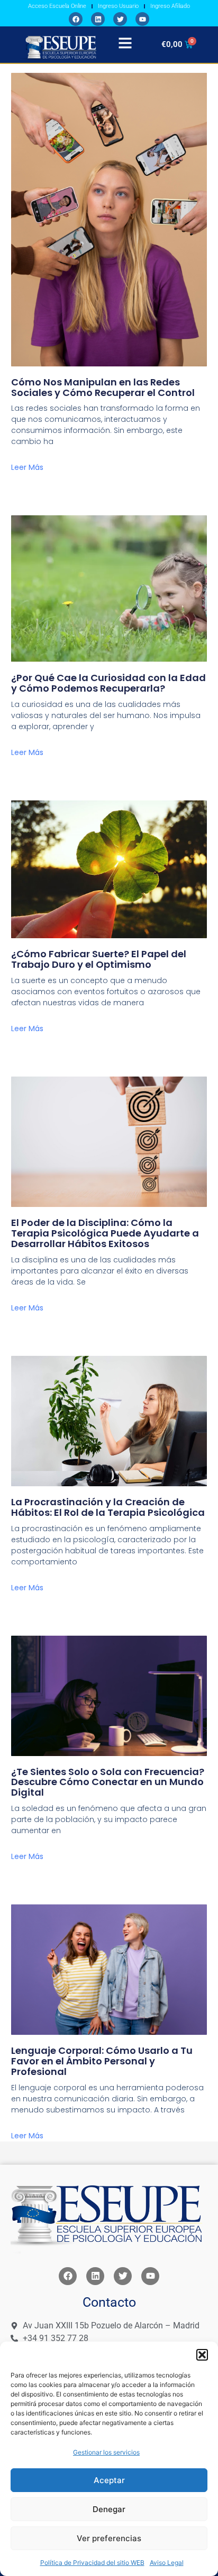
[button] (202, 2355)
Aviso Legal (167, 2563)
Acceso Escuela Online (57, 6)
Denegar (109, 2509)
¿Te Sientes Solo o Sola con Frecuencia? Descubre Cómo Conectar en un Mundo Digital (108, 1782)
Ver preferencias (109, 2538)
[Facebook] (76, 19)
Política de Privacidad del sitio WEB (92, 2563)
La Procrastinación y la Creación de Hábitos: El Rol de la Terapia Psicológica (108, 1507)
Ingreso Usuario (118, 6)
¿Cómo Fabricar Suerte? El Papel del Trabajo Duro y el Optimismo (99, 959)
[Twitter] (120, 19)
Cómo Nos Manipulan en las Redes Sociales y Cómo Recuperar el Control (103, 387)
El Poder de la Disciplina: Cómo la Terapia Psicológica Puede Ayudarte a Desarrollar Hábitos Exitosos (105, 1233)
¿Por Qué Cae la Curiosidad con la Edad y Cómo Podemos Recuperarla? (108, 683)
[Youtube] (142, 19)
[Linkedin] (98, 19)
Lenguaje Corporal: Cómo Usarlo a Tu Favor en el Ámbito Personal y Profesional (102, 2061)
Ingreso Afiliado (170, 6)
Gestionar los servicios (106, 2452)
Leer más (27, 467)
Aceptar (109, 2480)
